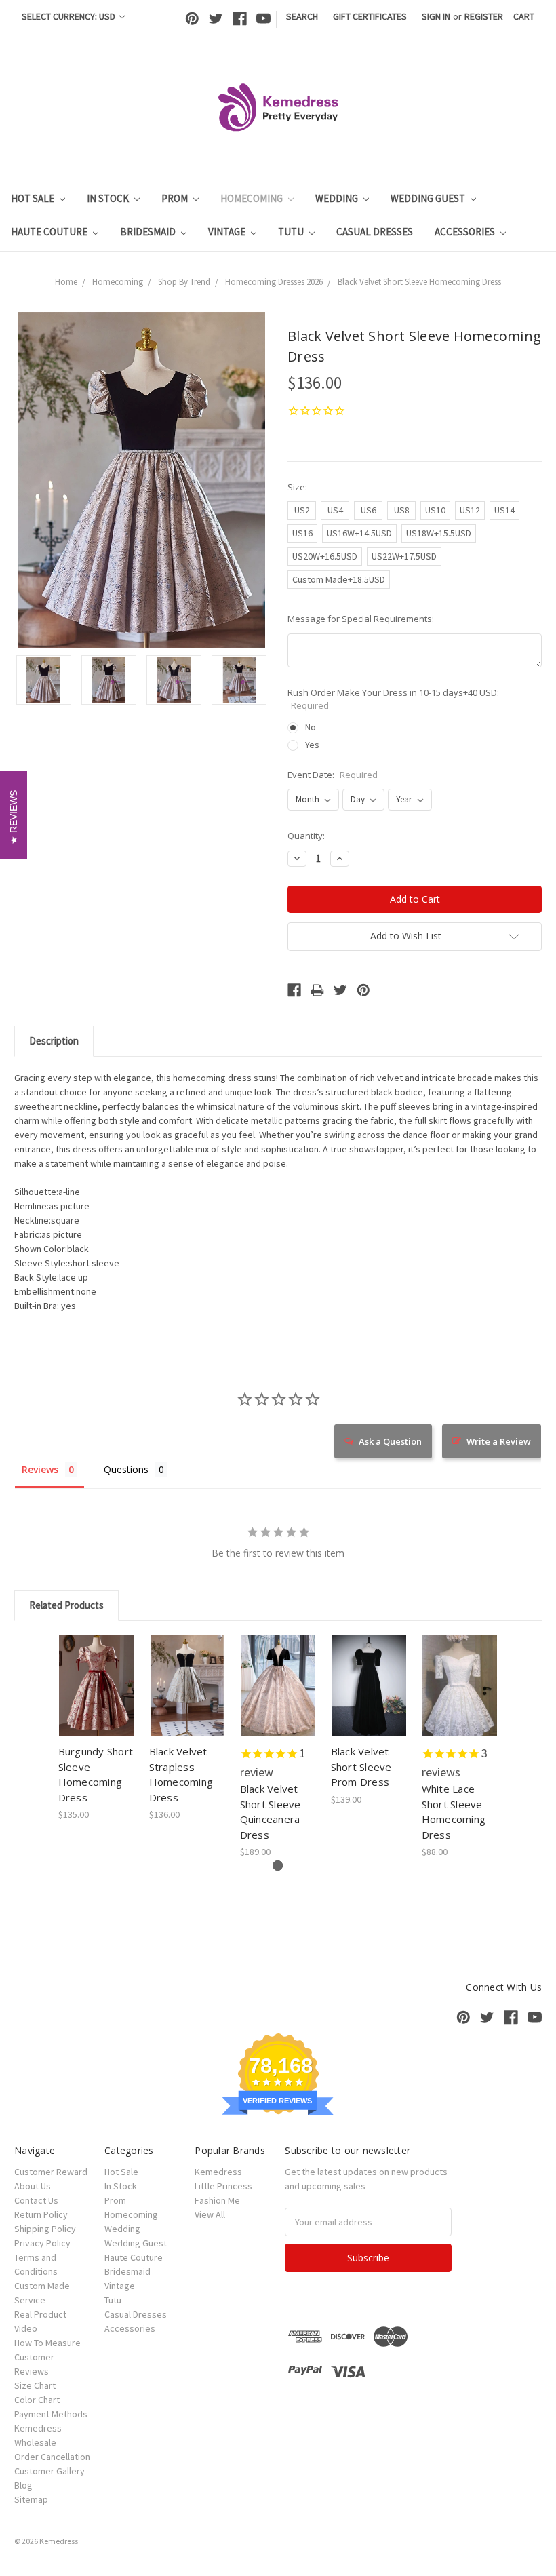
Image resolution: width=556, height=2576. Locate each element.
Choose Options (96, 1698)
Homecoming (253, 198)
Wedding (338, 198)
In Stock (109, 198)
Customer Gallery (49, 2471)
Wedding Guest (429, 198)
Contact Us (36, 2200)
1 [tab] (278, 1866)
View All (210, 2214)
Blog (23, 2485)
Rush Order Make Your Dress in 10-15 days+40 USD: (393, 699)
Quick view (97, 1669)
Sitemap (31, 2499)
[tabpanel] (96, 1729)
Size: (297, 487)
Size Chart (35, 2385)
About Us (33, 2186)
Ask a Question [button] (390, 1441)
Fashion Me (217, 2200)
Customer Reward (51, 2172)
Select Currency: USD (69, 16)
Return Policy (41, 2214)
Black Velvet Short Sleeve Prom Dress (361, 1767)
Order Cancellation (52, 2457)
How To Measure (47, 2343)
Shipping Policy (45, 2229)
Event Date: (333, 775)
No (311, 727)
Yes (312, 745)
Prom (176, 198)
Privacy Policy (42, 2243)
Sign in (436, 16)
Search (302, 16)
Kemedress (218, 2172)
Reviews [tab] (40, 1469)
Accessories (466, 232)
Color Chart (37, 2400)
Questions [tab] (126, 1469)
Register (484, 16)
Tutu (292, 232)
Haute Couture (50, 232)
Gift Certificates (370, 16)
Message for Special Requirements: (361, 619)
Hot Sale (34, 198)
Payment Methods (51, 2414)
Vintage (228, 232)
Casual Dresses (375, 232)
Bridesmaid (149, 232)
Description (54, 1041)
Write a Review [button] (499, 1441)
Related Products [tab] (66, 1605)
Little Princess (223, 2186)
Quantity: (306, 836)
